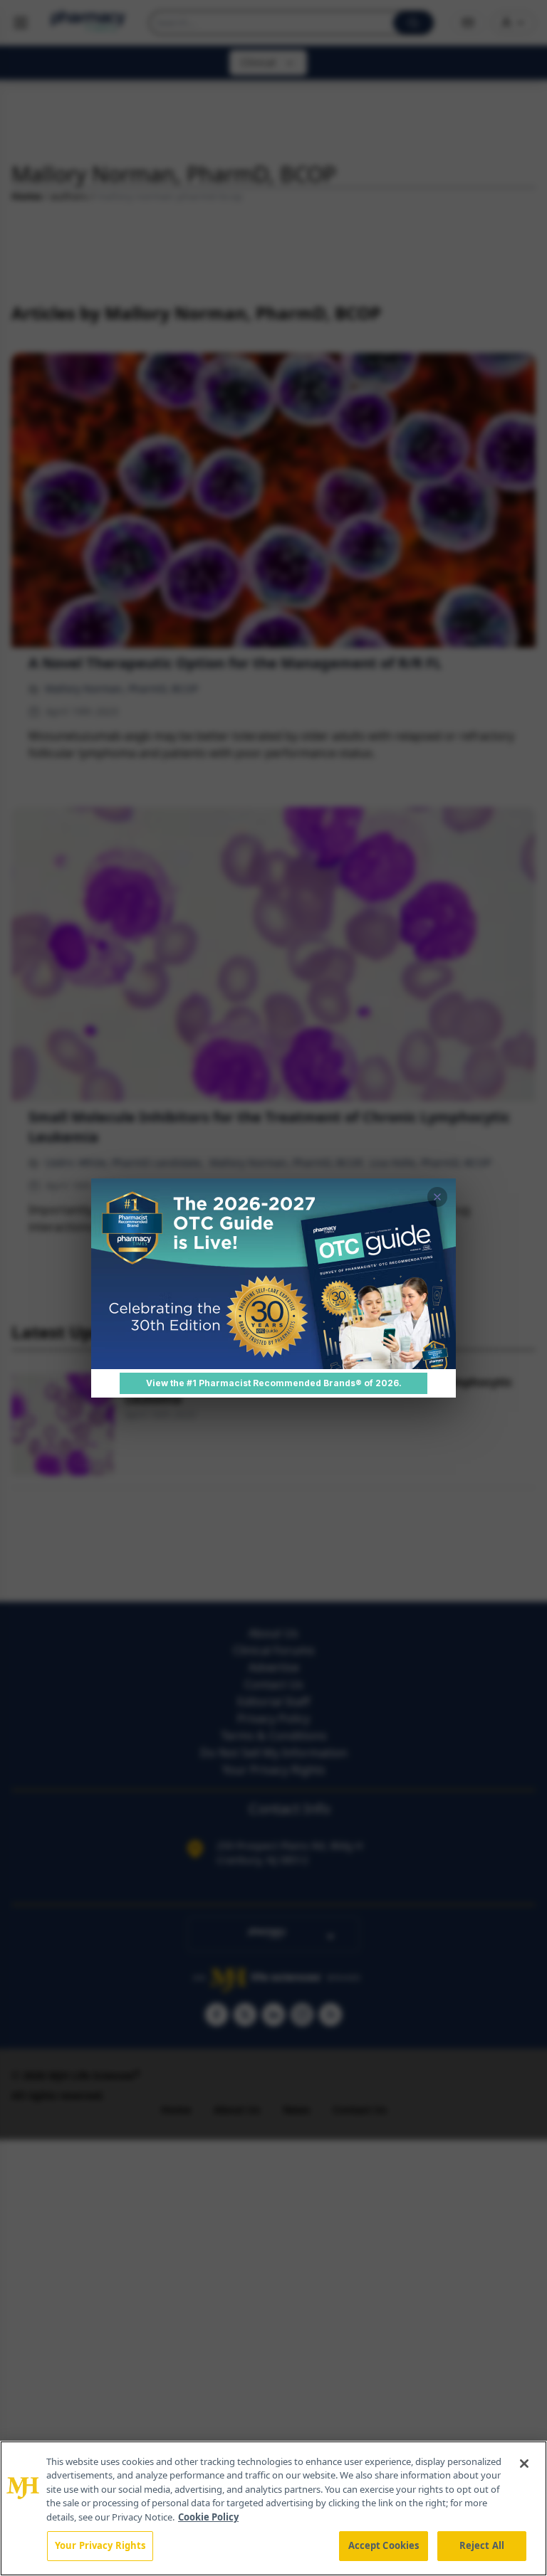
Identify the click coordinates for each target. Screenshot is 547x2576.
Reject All (482, 2545)
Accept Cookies (384, 2545)
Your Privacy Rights (100, 2545)
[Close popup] (437, 1197)
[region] (273, 2508)
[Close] (524, 2464)
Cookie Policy (208, 2517)
